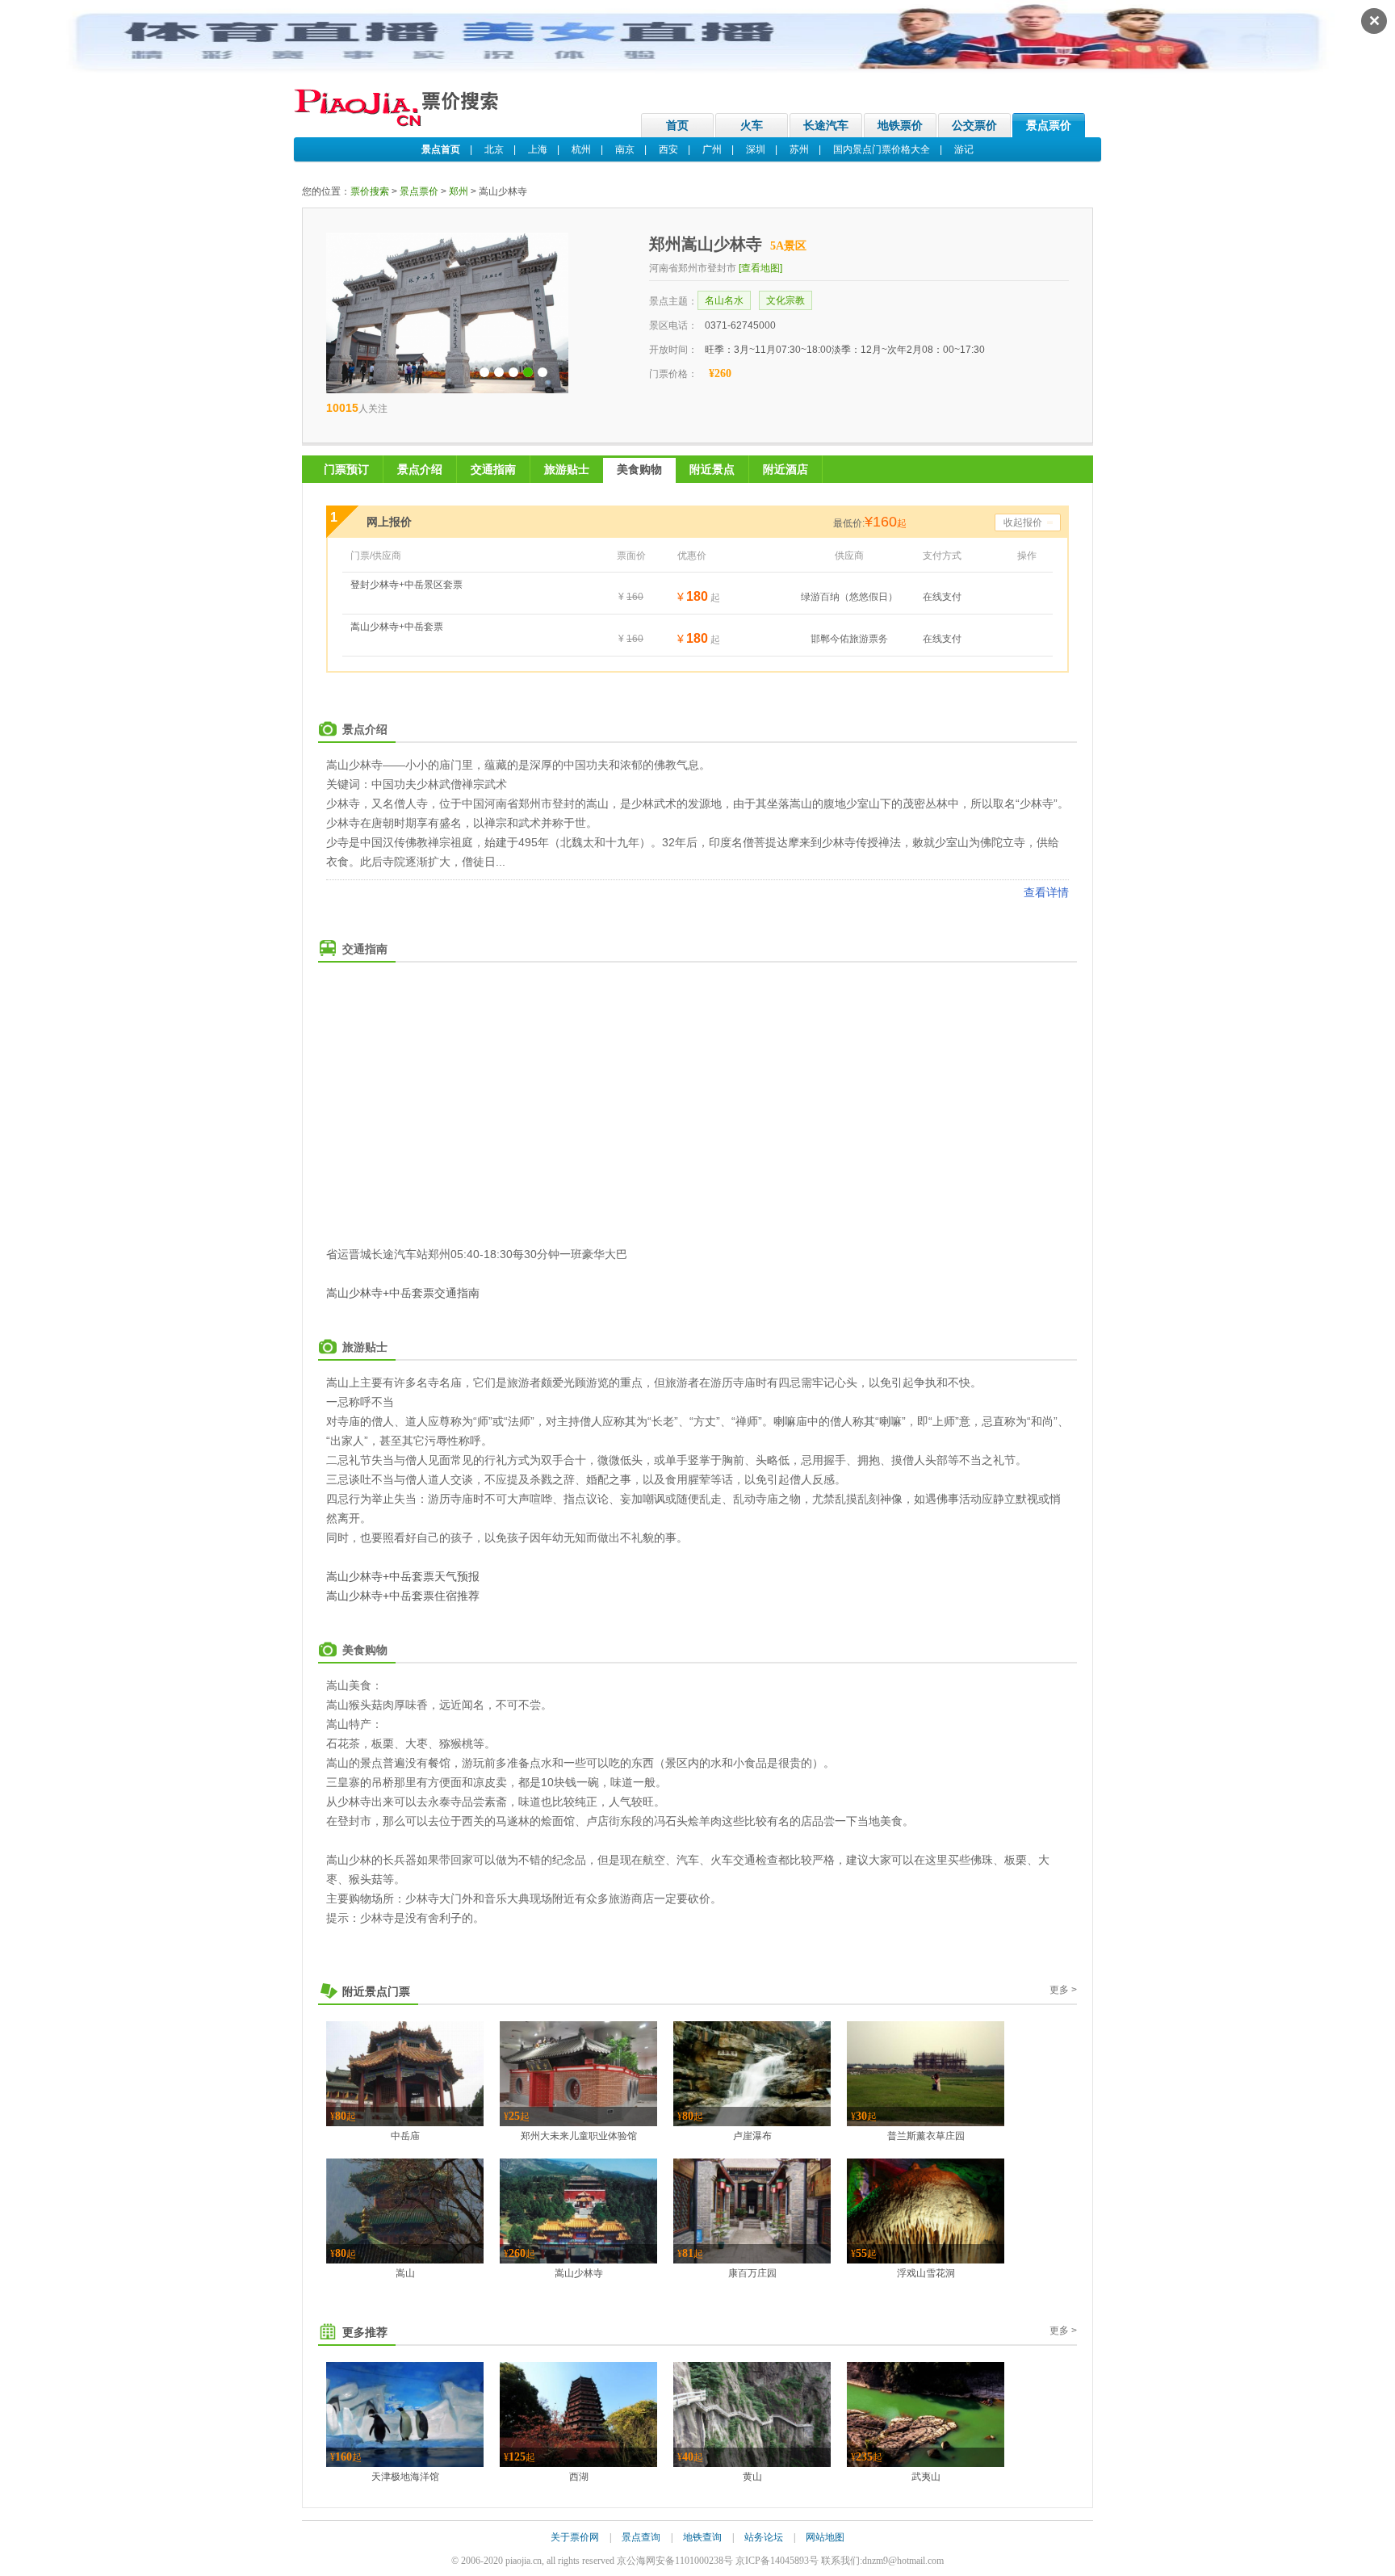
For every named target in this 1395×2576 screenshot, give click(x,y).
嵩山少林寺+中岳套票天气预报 (403, 1576)
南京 (625, 149)
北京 (494, 149)
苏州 (799, 149)
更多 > (1063, 1990)
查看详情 (1046, 892)
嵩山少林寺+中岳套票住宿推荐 (403, 1596)
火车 (752, 125)
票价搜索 (370, 191)
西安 (668, 149)
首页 (677, 125)
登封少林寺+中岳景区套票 (406, 585)
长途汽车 (826, 125)
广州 (712, 149)
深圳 (756, 149)
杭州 (581, 149)
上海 (538, 149)
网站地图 (825, 2537)
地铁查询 (702, 2537)
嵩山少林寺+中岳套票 (397, 627)
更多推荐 (365, 2332)
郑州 (459, 191)
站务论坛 (764, 2537)
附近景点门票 (376, 1991)
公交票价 (974, 125)
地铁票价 (900, 125)
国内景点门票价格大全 (882, 149)
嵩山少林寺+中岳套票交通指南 (403, 1293)
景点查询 (641, 2537)
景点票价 (1049, 125)
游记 (964, 149)
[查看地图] (760, 268)
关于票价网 (575, 2537)
